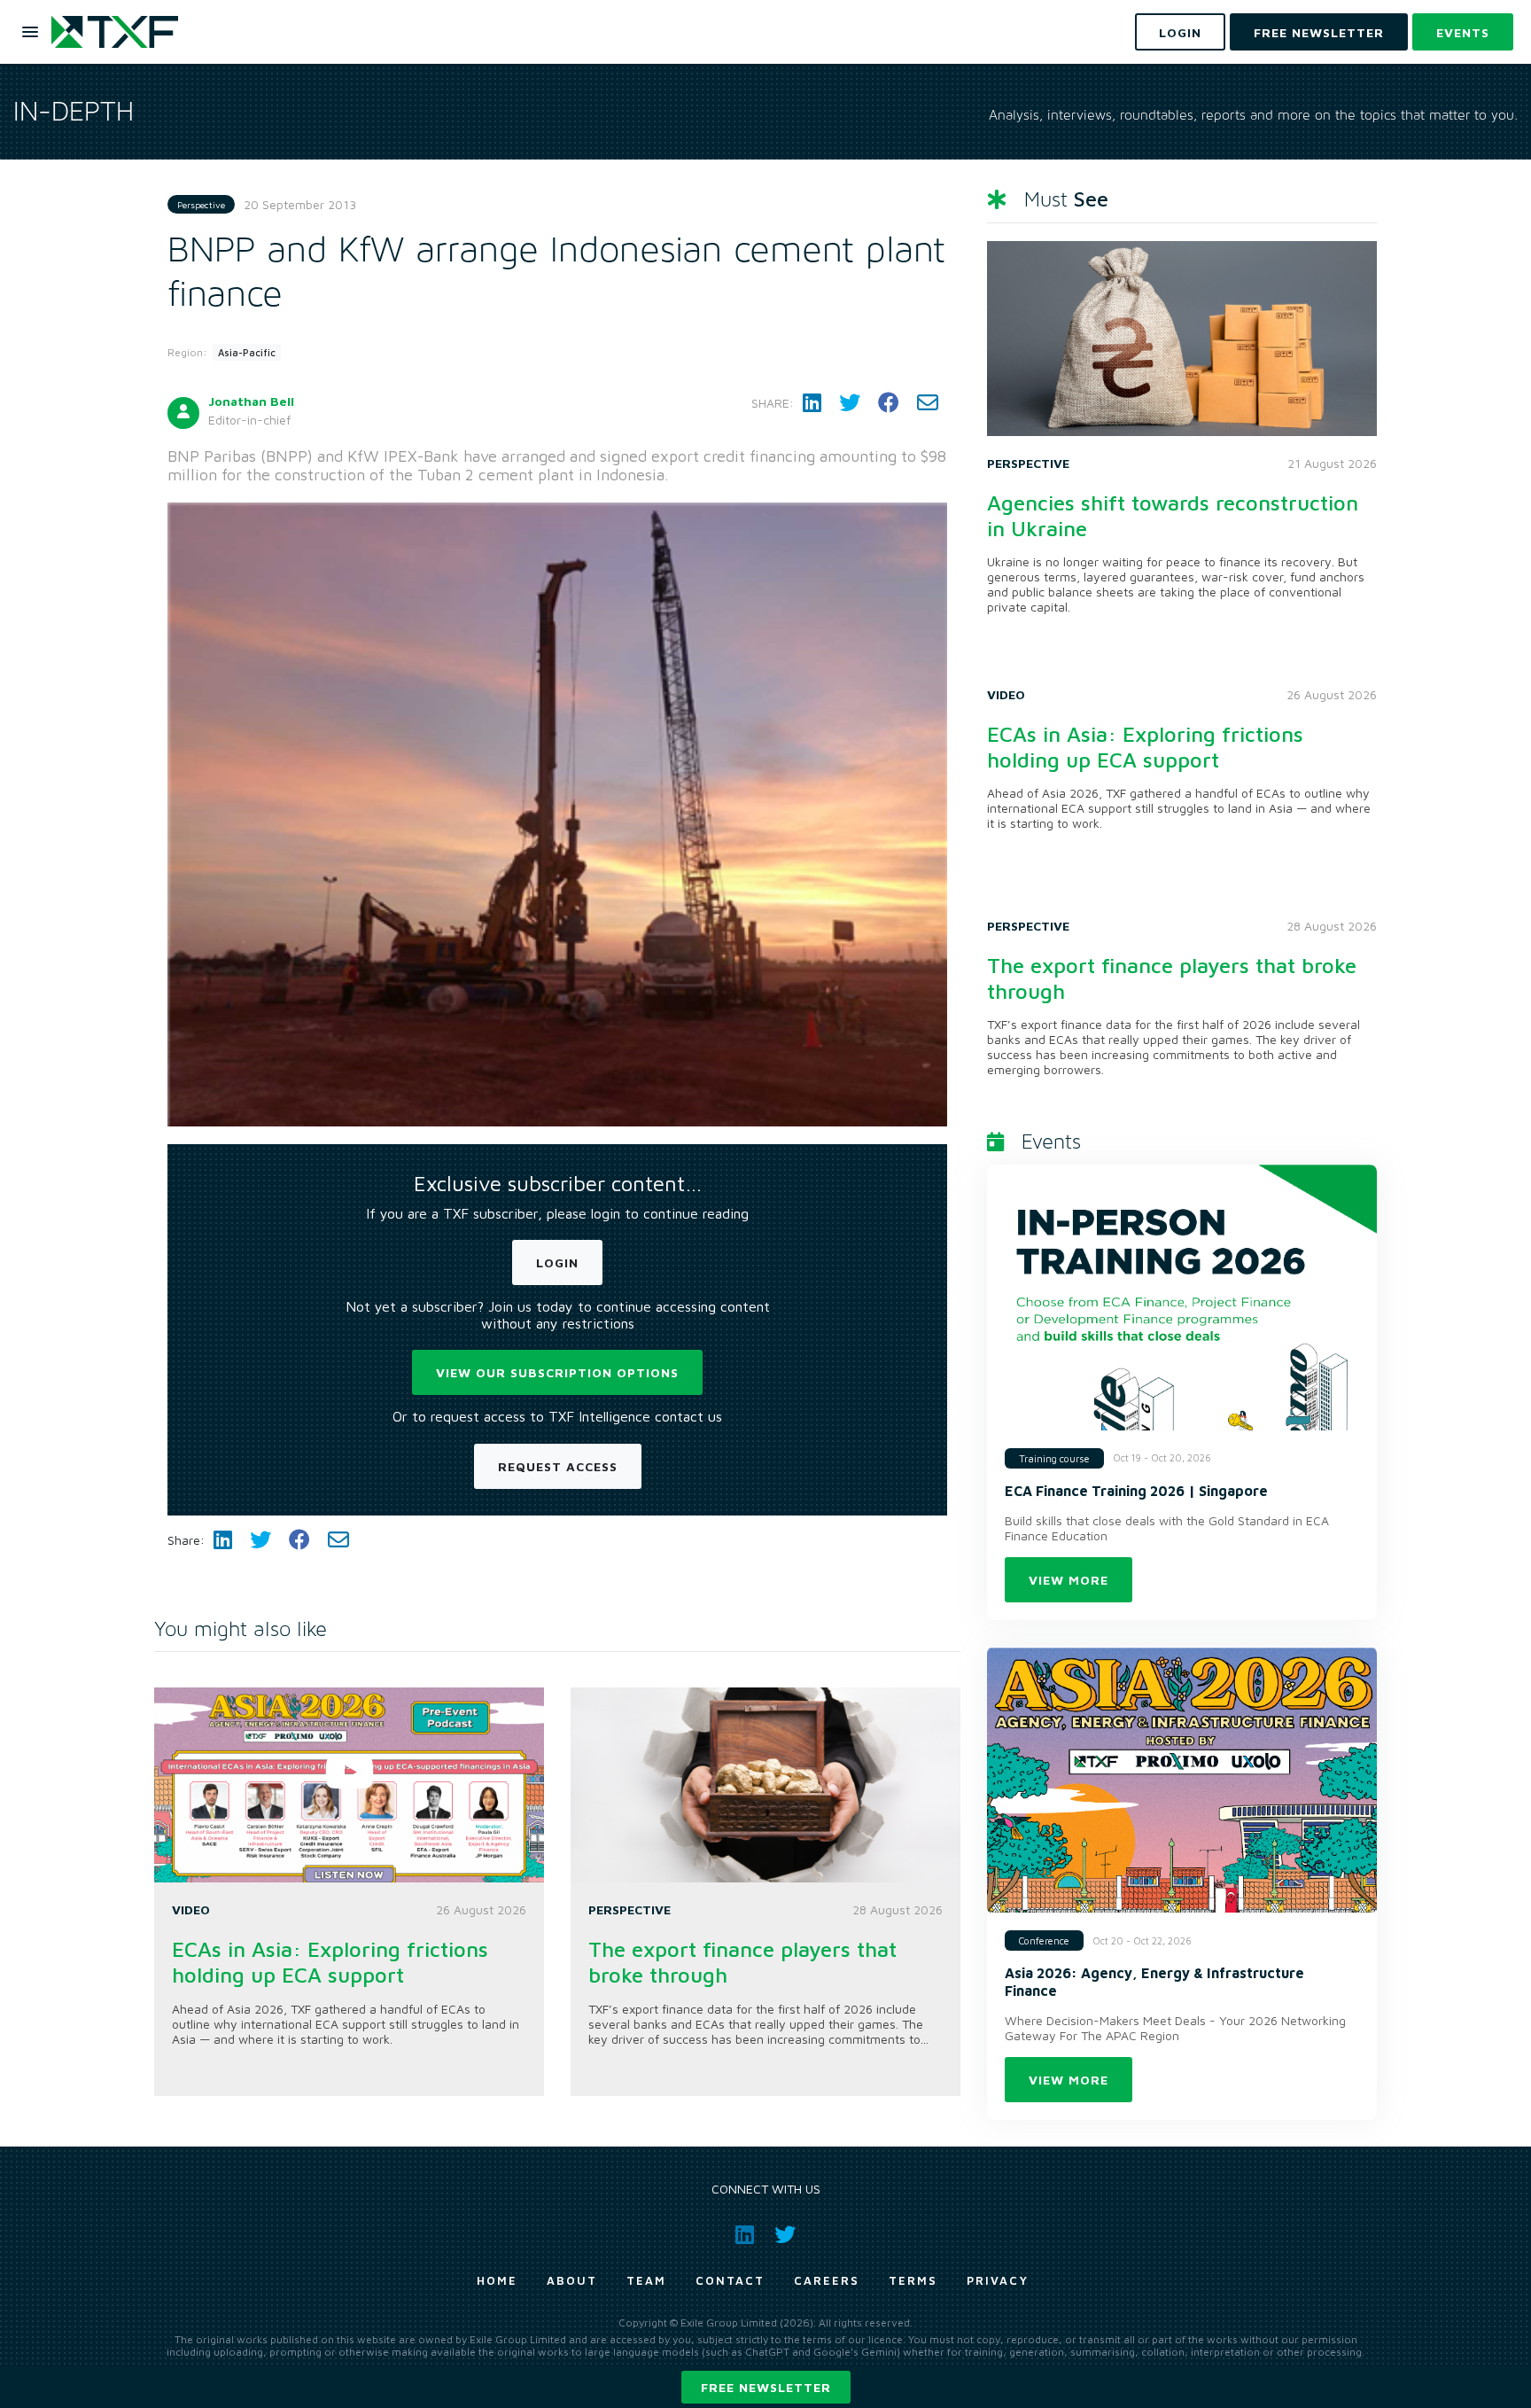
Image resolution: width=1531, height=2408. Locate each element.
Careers (827, 2280)
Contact (730, 2280)
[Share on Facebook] (889, 403)
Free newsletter (766, 2387)
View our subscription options (557, 1372)
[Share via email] (928, 403)
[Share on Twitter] (850, 403)
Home (497, 2280)
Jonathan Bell (251, 401)
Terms (913, 2280)
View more (1069, 1580)
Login (557, 1262)
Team (646, 2280)
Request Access (558, 1466)
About (572, 2280)
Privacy (998, 2280)
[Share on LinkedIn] (812, 403)
